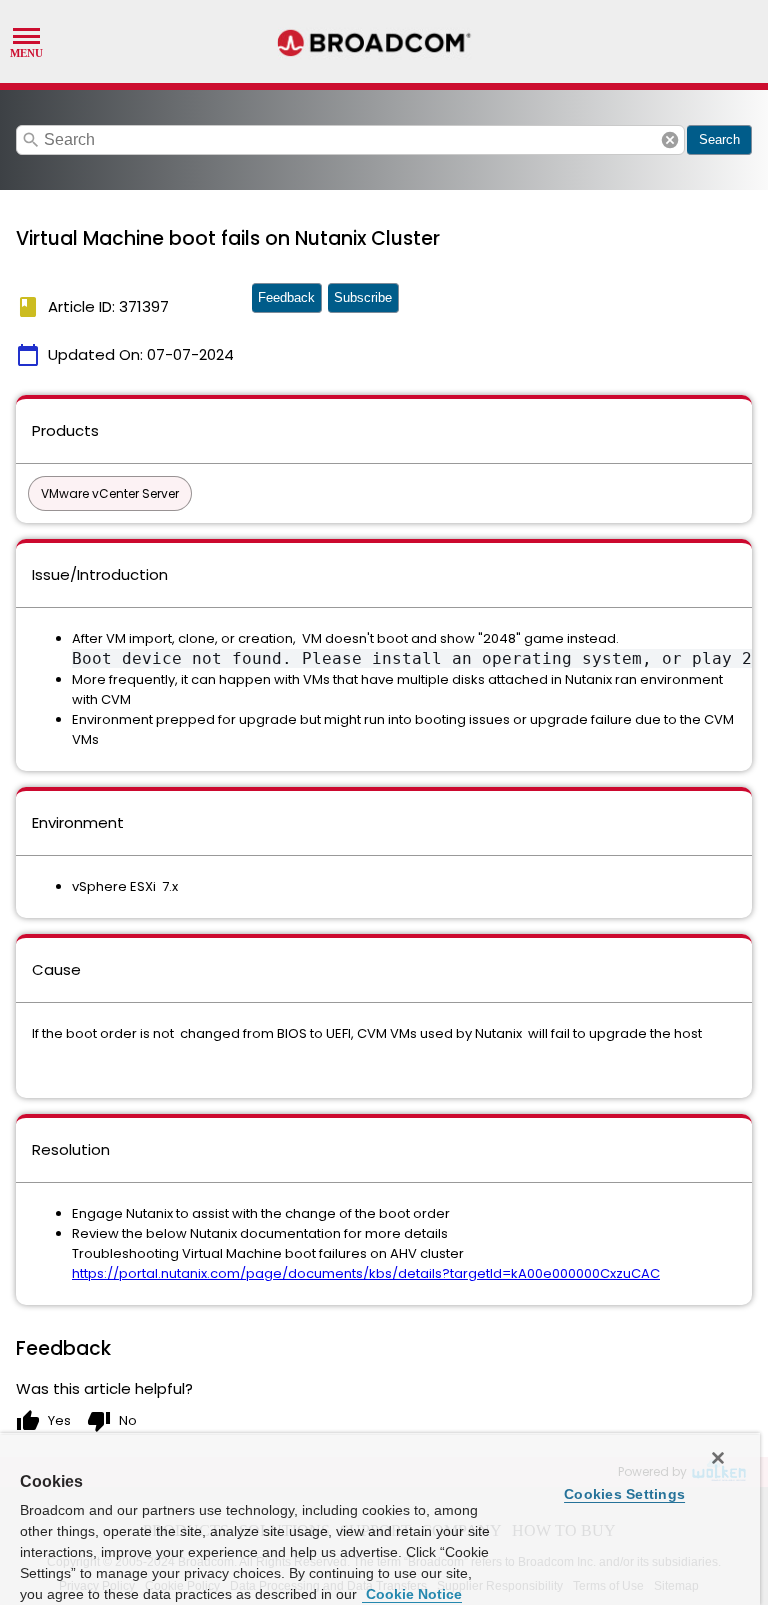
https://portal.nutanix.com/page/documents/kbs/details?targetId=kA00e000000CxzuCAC (366, 1273)
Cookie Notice (412, 1594)
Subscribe (363, 297)
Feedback (286, 297)
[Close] (718, 1458)
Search (719, 139)
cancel (670, 140)
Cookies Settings (624, 1494)
